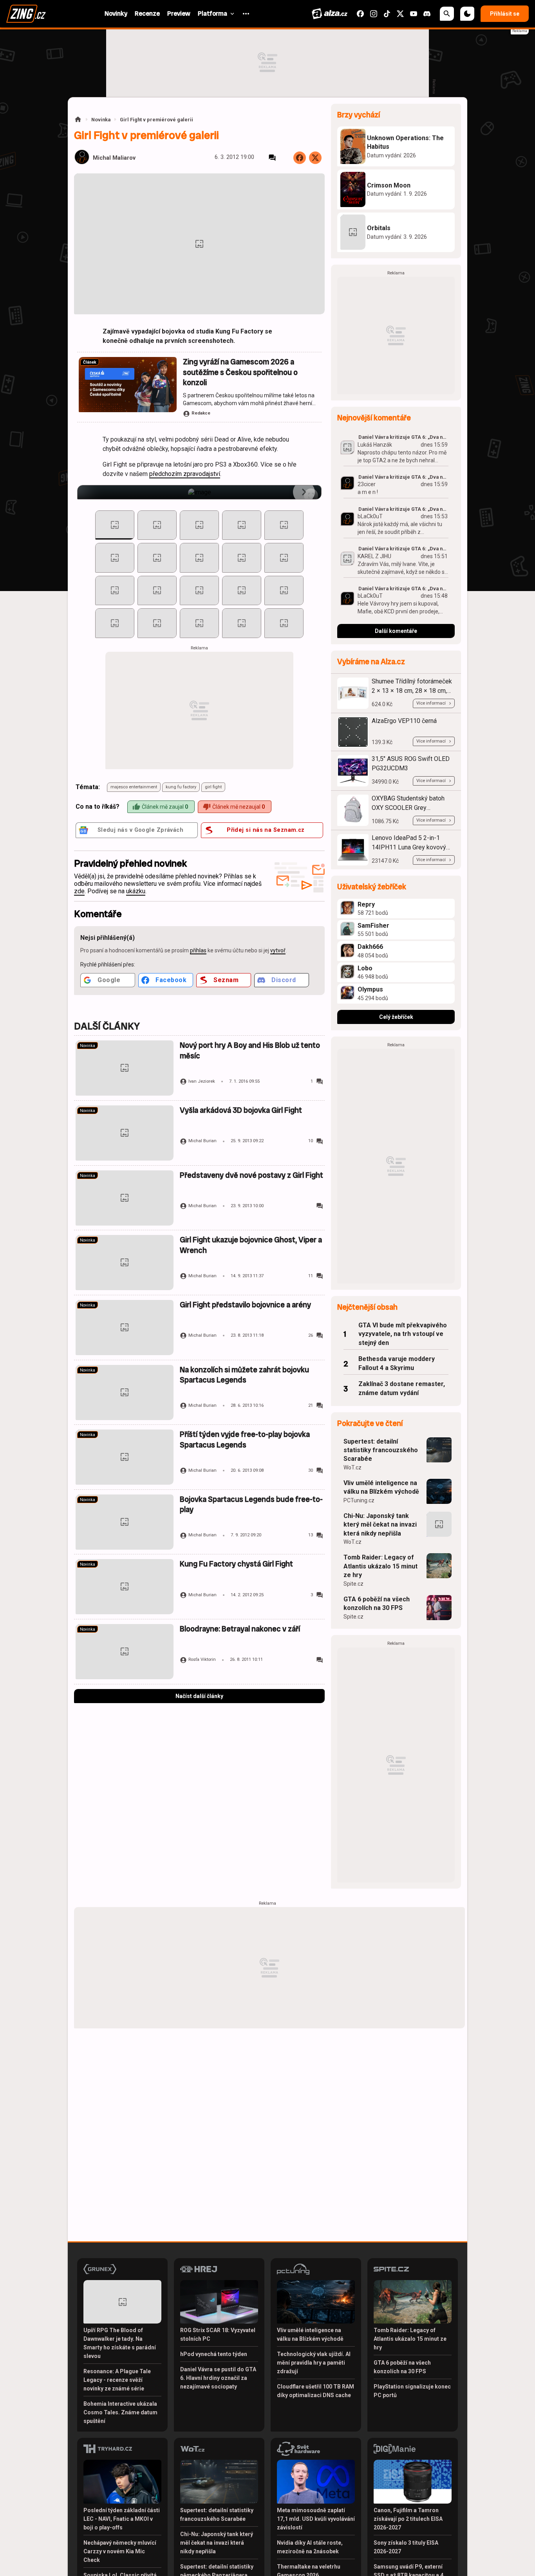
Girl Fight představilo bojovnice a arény (245, 1305)
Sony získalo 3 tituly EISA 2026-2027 (406, 2547)
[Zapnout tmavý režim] (467, 14)
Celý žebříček (396, 1017)
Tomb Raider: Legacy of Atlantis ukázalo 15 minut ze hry (380, 1566)
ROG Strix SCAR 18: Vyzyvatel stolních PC (218, 2334)
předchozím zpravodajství (185, 474)
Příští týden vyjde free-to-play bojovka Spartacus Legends (245, 1439)
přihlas (198, 950)
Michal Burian (202, 1141)
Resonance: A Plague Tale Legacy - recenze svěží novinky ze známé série (117, 2380)
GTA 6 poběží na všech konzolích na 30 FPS (377, 1603)
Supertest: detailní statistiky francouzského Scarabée (381, 1450)
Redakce (201, 413)
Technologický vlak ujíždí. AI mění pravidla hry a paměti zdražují (314, 2363)
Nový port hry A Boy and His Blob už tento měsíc (250, 1050)
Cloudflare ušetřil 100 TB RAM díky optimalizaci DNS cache (315, 2391)
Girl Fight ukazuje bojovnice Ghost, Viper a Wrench (251, 1245)
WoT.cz (352, 1467)
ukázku (136, 891)
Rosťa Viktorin (202, 1659)
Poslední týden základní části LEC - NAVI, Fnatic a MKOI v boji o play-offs (122, 2519)
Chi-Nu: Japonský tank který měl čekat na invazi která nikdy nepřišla (380, 1525)
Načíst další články (199, 1696)
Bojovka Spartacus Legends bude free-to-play (251, 1504)
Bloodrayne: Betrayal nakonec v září (240, 1629)
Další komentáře (396, 631)
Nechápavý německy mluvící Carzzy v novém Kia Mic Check (120, 2551)
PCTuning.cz (359, 1500)
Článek (90, 362)
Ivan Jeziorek (202, 1081)
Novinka (101, 120)
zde (79, 891)
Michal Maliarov (114, 158)
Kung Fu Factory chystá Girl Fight (236, 1564)
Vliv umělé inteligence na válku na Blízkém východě (381, 1487)
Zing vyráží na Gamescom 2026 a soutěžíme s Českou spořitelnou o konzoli (240, 372)
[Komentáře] (272, 158)
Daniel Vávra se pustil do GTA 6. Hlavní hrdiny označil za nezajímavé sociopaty (218, 2378)
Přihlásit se (505, 14)
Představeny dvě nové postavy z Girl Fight (251, 1175)
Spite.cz (353, 1584)
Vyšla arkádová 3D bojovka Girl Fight (241, 1110)
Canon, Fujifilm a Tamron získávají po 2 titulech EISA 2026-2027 (408, 2519)
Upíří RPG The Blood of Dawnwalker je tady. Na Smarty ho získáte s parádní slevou (120, 2343)
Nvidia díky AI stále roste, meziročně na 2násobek (310, 2547)
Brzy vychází (359, 115)
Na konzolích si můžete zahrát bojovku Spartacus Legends (244, 1375)
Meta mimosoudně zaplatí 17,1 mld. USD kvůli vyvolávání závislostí (316, 2519)
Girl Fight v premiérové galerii (156, 120)
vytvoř (278, 950)
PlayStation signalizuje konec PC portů (412, 2391)
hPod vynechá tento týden (214, 2354)
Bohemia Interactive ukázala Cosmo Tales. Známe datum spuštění (120, 2412)
